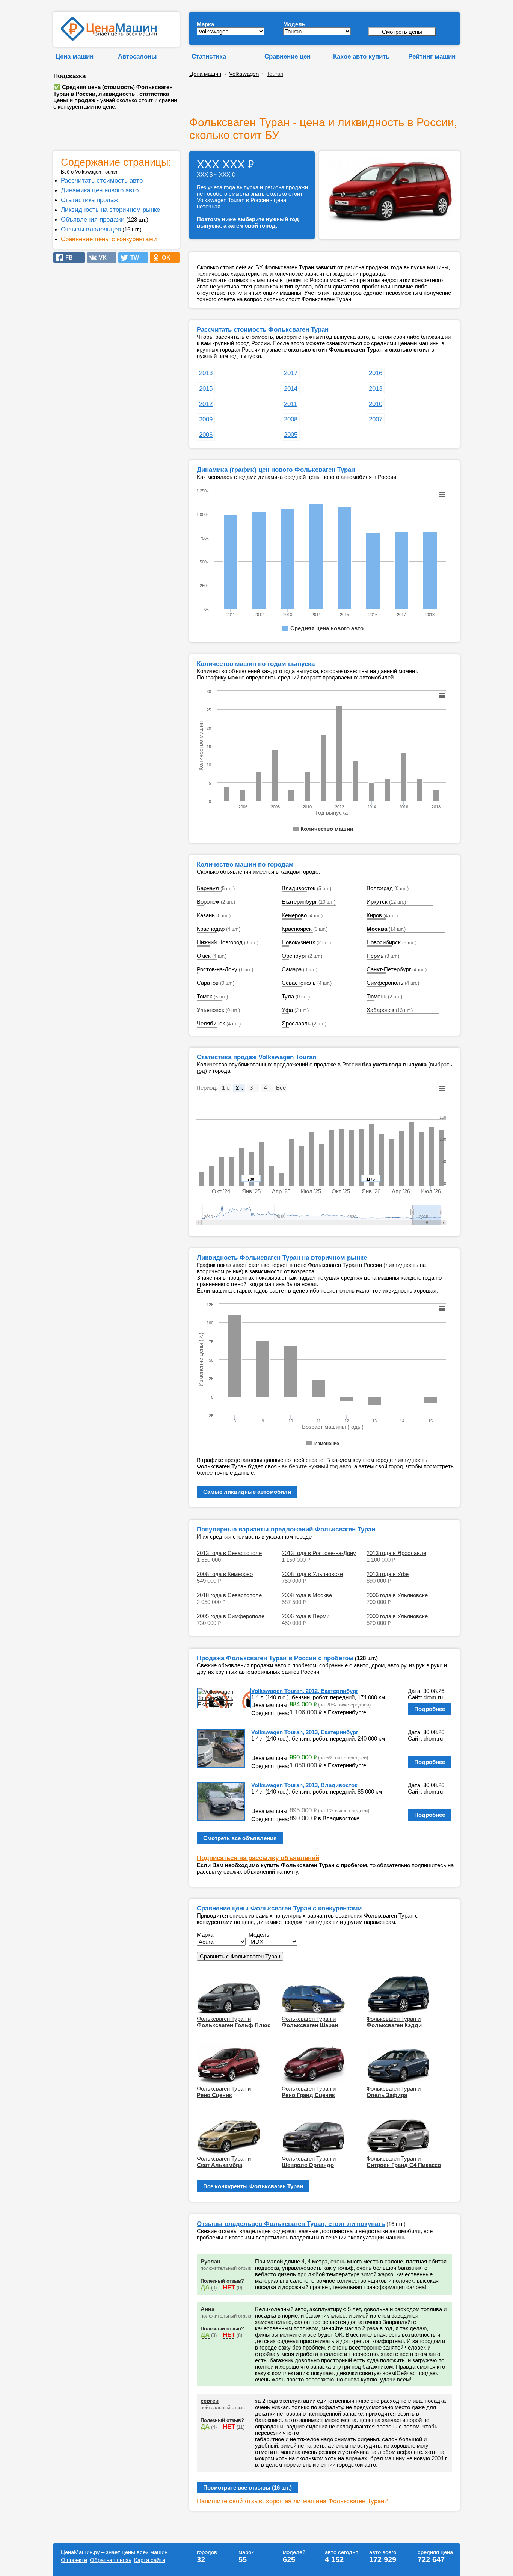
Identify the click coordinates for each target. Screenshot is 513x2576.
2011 (290, 404)
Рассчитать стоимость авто (102, 180)
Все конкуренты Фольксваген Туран (253, 2186)
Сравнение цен (287, 56)
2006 (206, 435)
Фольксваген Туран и (234, 2022)
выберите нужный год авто (316, 1466)
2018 (206, 373)
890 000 (303, 1818)
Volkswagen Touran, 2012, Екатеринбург (305, 1691)
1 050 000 (306, 1765)
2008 (291, 419)
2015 (206, 388)
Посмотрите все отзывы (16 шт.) (247, 2488)
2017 (291, 373)
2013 (376, 388)
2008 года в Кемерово (225, 1574)
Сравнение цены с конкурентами (109, 239)
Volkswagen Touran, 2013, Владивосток (304, 1785)
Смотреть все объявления (240, 1838)
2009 (206, 419)
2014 (291, 388)
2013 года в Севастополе (229, 1553)
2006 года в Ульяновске (397, 1595)
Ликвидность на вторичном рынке (110, 210)
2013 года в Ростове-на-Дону (319, 1553)
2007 (376, 419)
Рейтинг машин (432, 56)
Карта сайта (150, 2560)
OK (164, 257)
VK (100, 257)
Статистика (209, 56)
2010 (376, 404)
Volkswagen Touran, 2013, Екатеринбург (305, 1732)
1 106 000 (306, 1712)
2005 (291, 435)
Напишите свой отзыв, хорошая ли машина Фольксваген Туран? (292, 2501)
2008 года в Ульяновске (312, 1574)
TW (132, 257)
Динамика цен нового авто (100, 190)
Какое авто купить (361, 56)
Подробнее (430, 1709)
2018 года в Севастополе (229, 1595)
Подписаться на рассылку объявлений (258, 1858)
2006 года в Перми (306, 1616)
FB (67, 257)
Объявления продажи (93, 219)
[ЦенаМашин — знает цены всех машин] (109, 39)
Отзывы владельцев (91, 229)
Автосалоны (137, 56)
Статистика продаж (89, 200)
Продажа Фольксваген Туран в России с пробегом (275, 1658)
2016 (376, 373)
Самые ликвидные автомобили (247, 1492)
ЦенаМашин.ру (80, 2552)
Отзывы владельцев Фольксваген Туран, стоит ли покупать (291, 2224)
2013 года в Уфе (388, 1574)
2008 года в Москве (307, 1595)
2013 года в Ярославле (396, 1553)
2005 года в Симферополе (231, 1616)
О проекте (74, 2560)
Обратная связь (111, 2560)
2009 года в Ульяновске (397, 1616)
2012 (206, 404)
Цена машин (75, 56)
